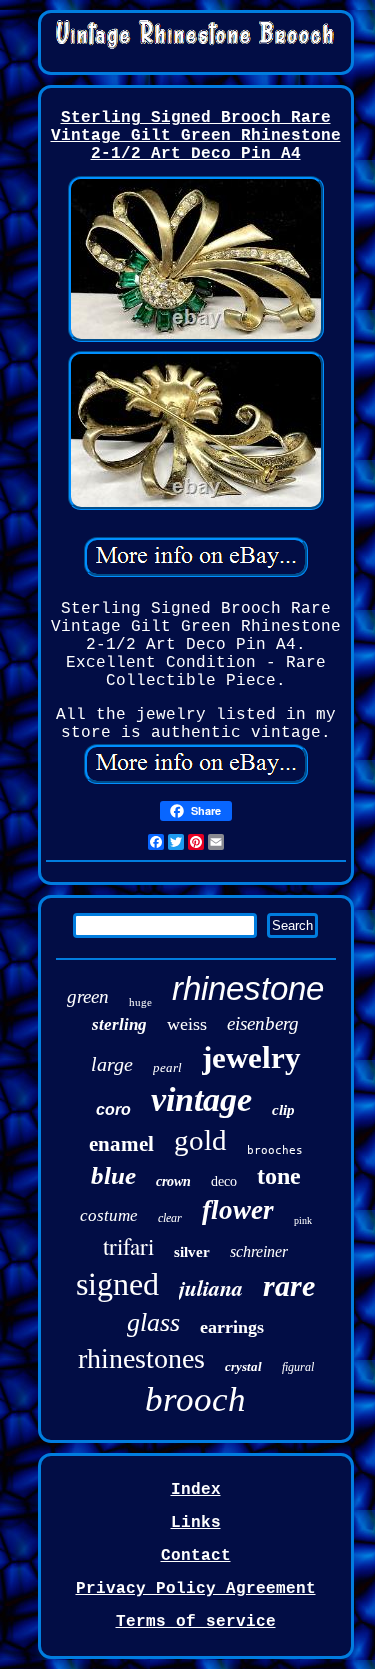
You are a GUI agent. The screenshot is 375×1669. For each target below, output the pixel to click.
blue (113, 1175)
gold (200, 1140)
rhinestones (141, 1358)
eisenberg (263, 1023)
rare (289, 1285)
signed (117, 1284)
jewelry (251, 1057)
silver (192, 1252)
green (88, 996)
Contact (196, 1556)
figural (298, 1367)
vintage (201, 1099)
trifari (128, 1246)
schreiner (259, 1251)
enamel (121, 1144)
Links (196, 1523)
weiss (187, 1024)
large (112, 1064)
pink (303, 1220)
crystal (243, 1366)
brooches (275, 1150)
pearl (167, 1067)
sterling (119, 1024)
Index (196, 1490)
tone (279, 1176)
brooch (195, 1399)
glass (153, 1322)
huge (140, 1002)
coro (113, 1109)
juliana (211, 1287)
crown (173, 1181)
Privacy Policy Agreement (196, 1589)
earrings (232, 1327)
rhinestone (248, 988)
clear (170, 1218)
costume (109, 1215)
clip (283, 1110)
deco (224, 1181)
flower (238, 1210)
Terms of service (196, 1622)
